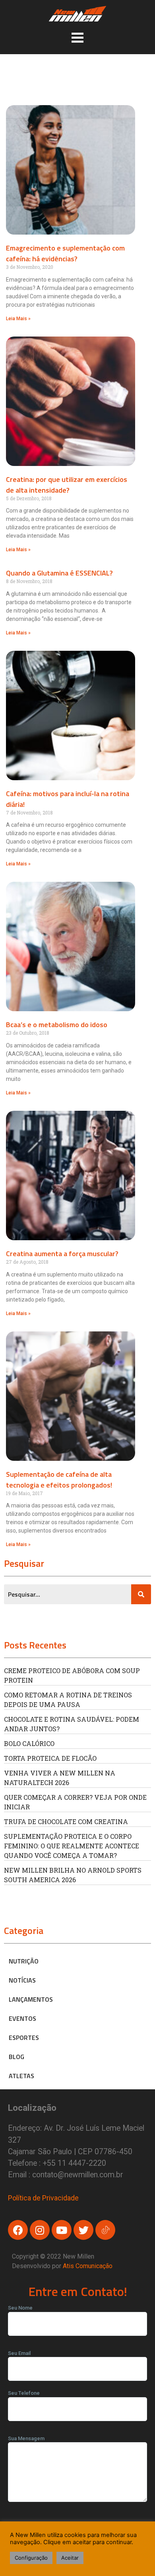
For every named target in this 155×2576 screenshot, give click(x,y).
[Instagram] (40, 2230)
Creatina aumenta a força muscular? (62, 1254)
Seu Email (19, 2353)
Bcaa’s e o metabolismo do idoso (57, 1025)
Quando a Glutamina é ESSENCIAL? (59, 573)
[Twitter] (83, 2230)
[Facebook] (18, 2230)
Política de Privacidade (43, 2198)
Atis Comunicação (88, 2266)
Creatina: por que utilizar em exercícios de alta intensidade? (67, 485)
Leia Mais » (18, 319)
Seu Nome (20, 2308)
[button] (77, 37)
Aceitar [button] (70, 2558)
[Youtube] (62, 2230)
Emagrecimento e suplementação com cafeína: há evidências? (65, 253)
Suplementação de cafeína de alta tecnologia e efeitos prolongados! (59, 1480)
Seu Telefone (24, 2393)
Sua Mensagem (26, 2438)
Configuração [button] (31, 2558)
